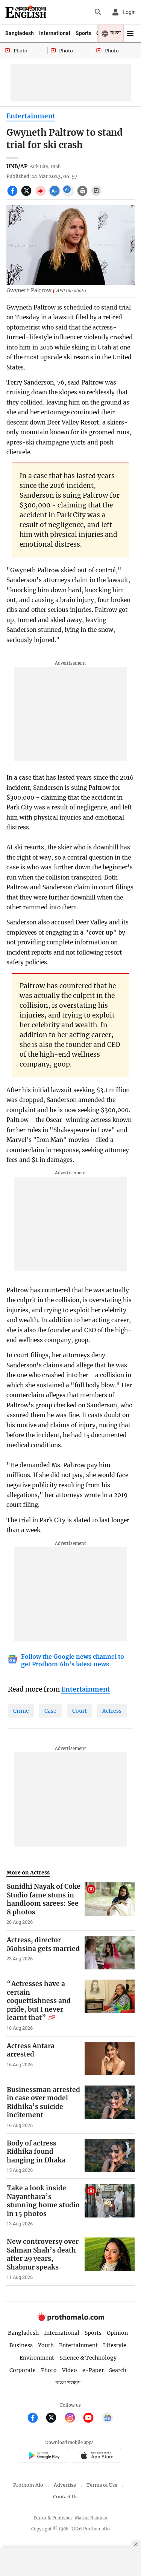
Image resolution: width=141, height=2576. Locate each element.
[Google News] (108, 2419)
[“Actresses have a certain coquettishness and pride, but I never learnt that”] (110, 2005)
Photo (49, 2370)
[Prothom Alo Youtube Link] (92, 2419)
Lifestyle (115, 2345)
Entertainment (31, 116)
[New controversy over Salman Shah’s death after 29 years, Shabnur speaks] (110, 2259)
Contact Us (65, 2497)
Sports (83, 33)
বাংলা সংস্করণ (68, 2383)
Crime (21, 1711)
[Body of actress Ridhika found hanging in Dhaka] (110, 2156)
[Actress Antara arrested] (110, 2058)
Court (80, 1711)
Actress (112, 1711)
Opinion (117, 2333)
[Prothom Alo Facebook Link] (36, 2419)
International (55, 33)
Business (21, 2345)
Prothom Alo (28, 2485)
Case (50, 1711)
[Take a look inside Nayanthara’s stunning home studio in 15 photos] (110, 2205)
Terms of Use (102, 2485)
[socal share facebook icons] (13, 195)
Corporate (23, 2370)
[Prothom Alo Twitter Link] (54, 2419)
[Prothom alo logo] (71, 2319)
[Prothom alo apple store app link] (97, 2456)
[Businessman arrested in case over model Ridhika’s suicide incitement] (110, 2107)
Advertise (65, 2485)
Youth (46, 2345)
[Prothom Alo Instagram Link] (73, 2419)
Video (70, 2370)
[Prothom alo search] (98, 12)
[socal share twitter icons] (27, 195)
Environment (37, 2358)
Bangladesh (20, 33)
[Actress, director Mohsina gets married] (110, 1952)
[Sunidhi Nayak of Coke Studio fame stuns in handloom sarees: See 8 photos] (110, 1904)
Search (118, 2370)
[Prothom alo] (26, 12)
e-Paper (93, 2370)
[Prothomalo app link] (44, 2456)
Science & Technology (88, 2358)
